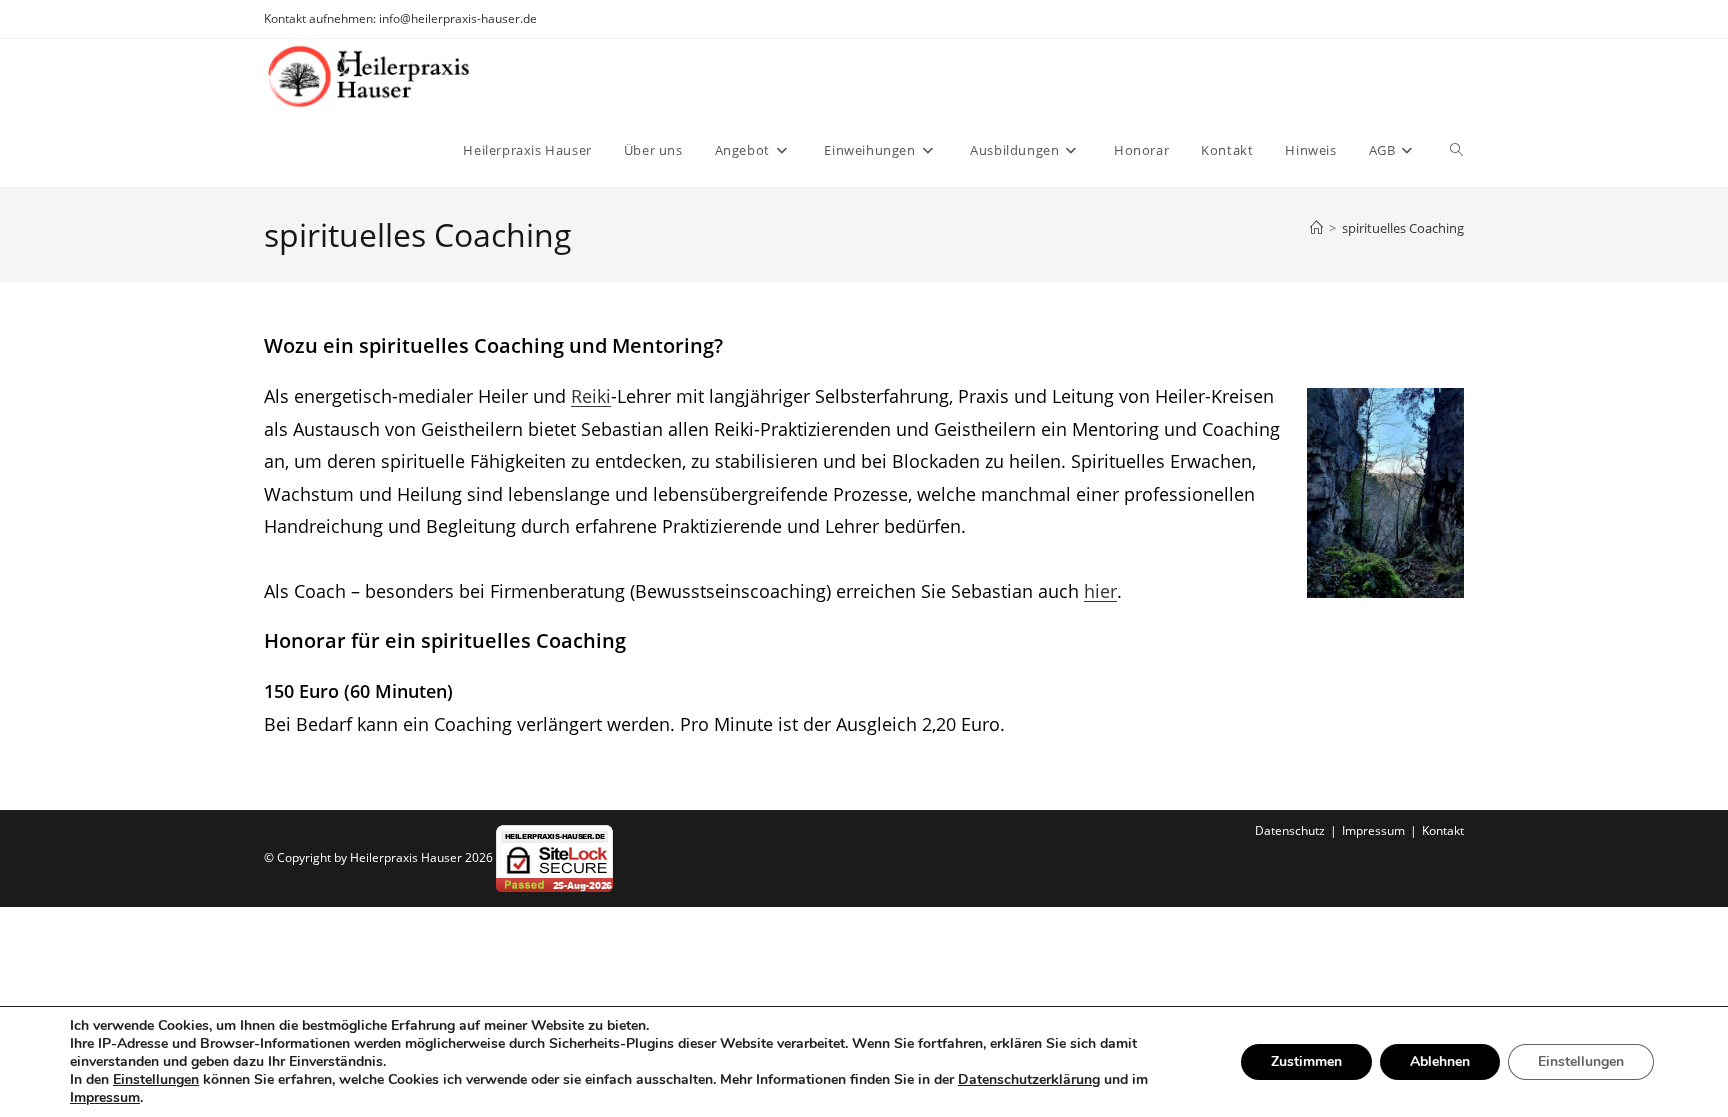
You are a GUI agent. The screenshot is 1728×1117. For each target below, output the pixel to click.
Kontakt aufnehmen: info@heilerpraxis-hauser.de (400, 18)
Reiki (591, 396)
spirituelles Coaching (1403, 228)
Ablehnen (1440, 1061)
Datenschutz (1290, 830)
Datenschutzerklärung (1029, 1079)
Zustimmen (1306, 1061)
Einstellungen (156, 1080)
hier (1100, 591)
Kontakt (1443, 830)
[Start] (1316, 228)
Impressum (1373, 830)
